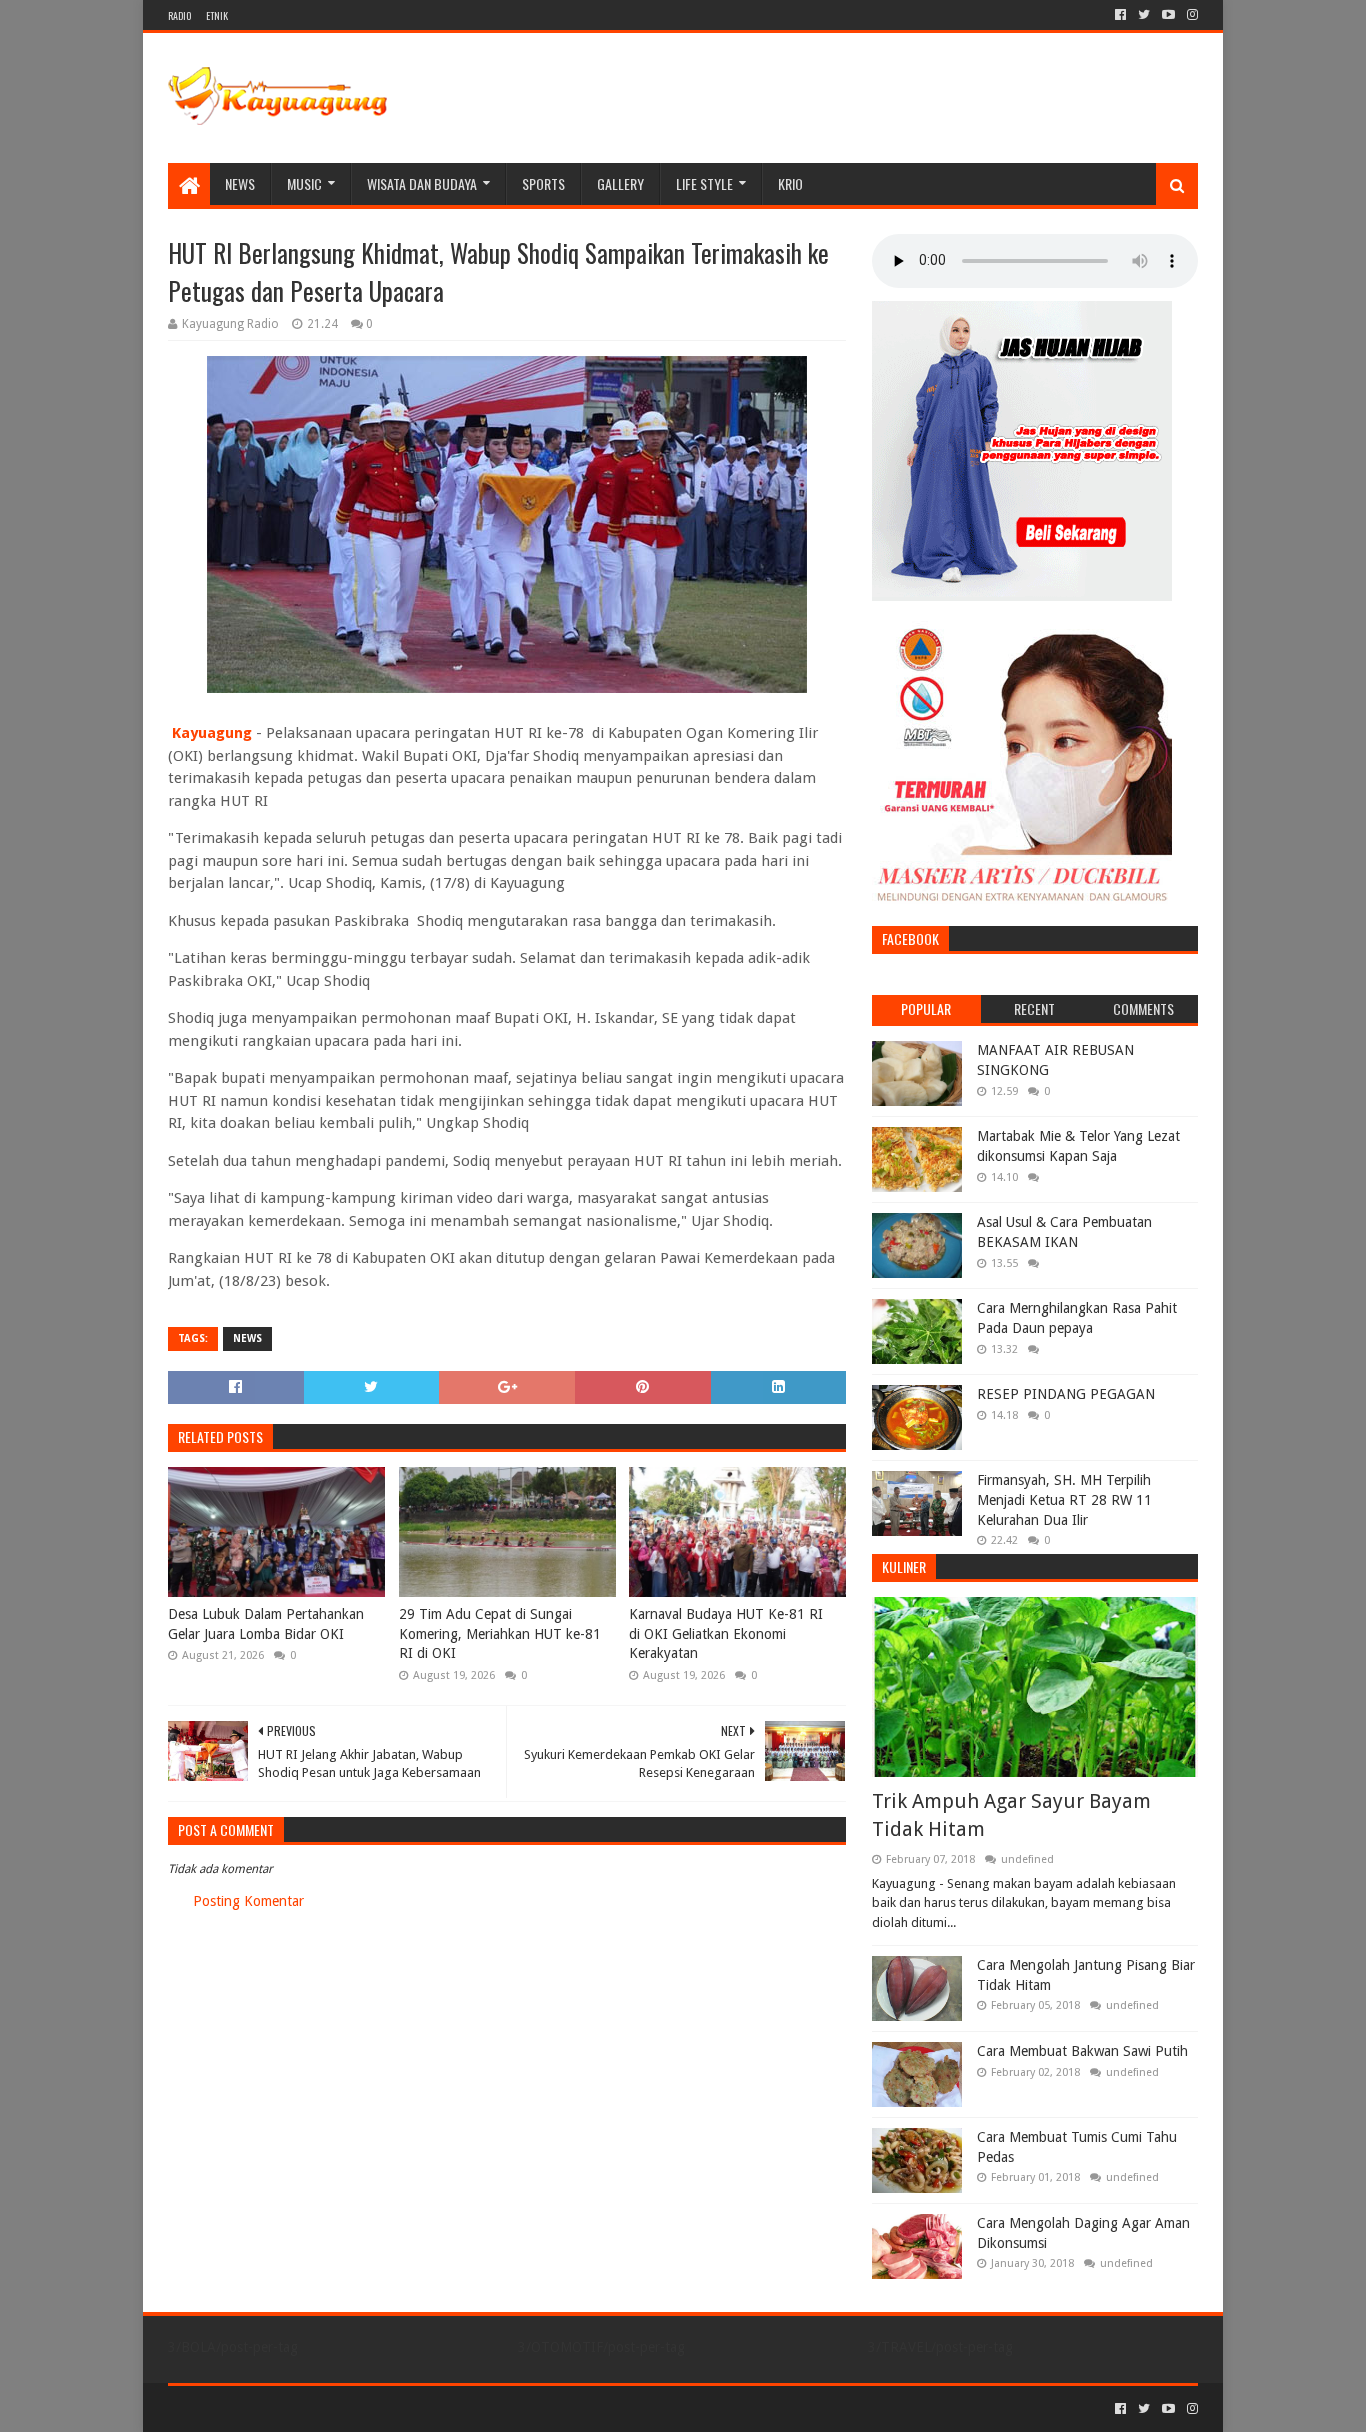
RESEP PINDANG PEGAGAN (1066, 1394)
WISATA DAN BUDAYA (422, 183)
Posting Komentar (248, 1901)
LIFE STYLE (704, 183)
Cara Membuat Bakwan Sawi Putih (1082, 2051)
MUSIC (304, 183)
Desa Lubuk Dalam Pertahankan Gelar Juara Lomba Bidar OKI (266, 1624)
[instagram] (1190, 15)
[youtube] (1168, 15)
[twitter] (1144, 15)
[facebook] (1120, 15)
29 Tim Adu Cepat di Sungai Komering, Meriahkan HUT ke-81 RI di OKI (500, 1633)
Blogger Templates (394, 2408)
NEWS (240, 183)
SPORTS (543, 183)
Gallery (620, 183)
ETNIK (217, 15)
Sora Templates (279, 2408)
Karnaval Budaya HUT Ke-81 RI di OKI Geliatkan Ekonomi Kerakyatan (726, 1633)
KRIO (790, 183)
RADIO (179, 15)
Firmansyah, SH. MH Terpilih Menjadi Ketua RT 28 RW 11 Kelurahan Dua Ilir (1064, 1499)
